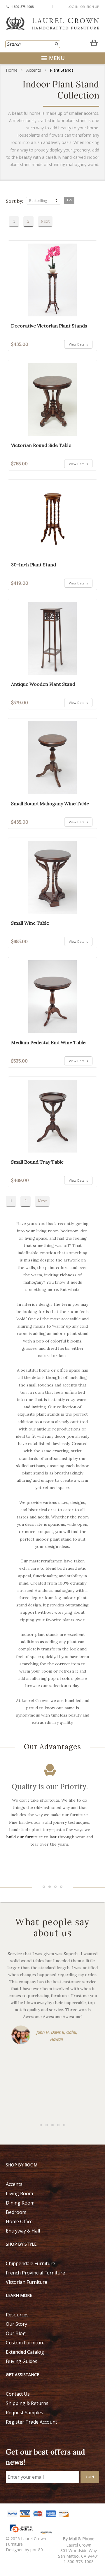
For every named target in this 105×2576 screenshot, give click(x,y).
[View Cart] (94, 42)
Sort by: (14, 201)
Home (12, 70)
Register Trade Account (32, 2422)
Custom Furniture (25, 2343)
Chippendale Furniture (30, 2263)
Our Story (16, 2324)
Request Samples (24, 2413)
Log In (73, 7)
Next (45, 221)
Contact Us (18, 2394)
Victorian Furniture (27, 2282)
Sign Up (93, 7)
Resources (17, 2315)
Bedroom (16, 2212)
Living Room (19, 2193)
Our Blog (16, 2333)
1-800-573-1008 (22, 7)
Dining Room (20, 2203)
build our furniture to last (32, 1837)
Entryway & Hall (23, 2231)
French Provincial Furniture (35, 2273)
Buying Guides (22, 2361)
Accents (34, 70)
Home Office (19, 2221)
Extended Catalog (25, 2352)
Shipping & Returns (27, 2403)
